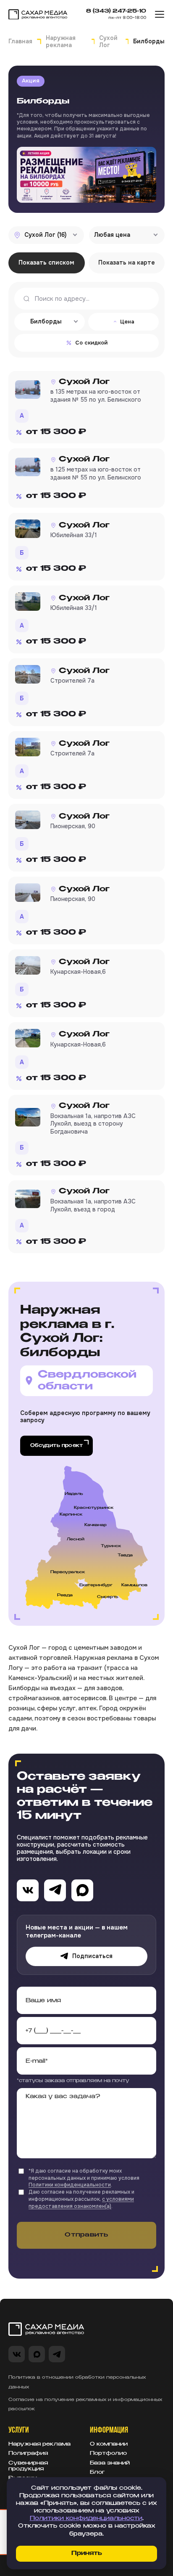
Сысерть (107, 1597)
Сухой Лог (108, 42)
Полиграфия (28, 2454)
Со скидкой (91, 343)
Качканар (96, 1525)
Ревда (65, 1595)
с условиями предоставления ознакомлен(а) (81, 2203)
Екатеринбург (96, 1585)
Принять (87, 2553)
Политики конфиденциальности (70, 2185)
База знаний (110, 2463)
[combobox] (46, 235)
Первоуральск (68, 1572)
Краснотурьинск (94, 1508)
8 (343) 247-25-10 (116, 11)
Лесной (76, 1539)
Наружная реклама (61, 42)
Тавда (125, 1555)
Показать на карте (127, 262)
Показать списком (46, 262)
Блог (97, 2473)
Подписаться (92, 1956)
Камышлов (134, 1585)
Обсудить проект (56, 1446)
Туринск (111, 1546)
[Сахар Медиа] (38, 15)
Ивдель (74, 1494)
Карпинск (71, 1515)
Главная (20, 41)
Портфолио (108, 2454)
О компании (109, 2444)
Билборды (43, 101)
